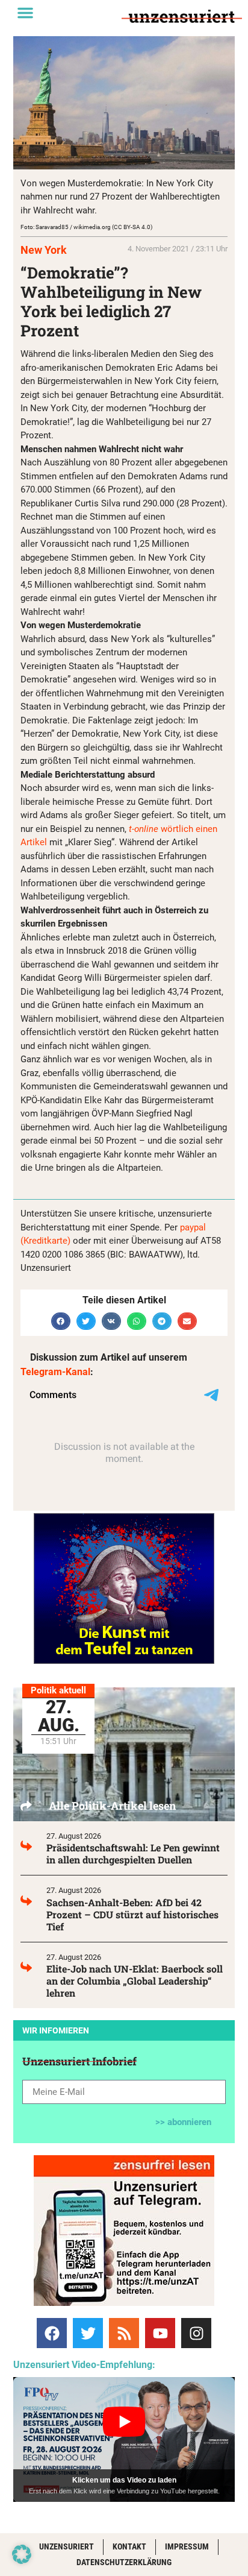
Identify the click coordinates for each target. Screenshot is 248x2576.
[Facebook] (52, 2333)
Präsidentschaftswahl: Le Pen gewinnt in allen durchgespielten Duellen (133, 1853)
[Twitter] (88, 2333)
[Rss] (124, 2333)
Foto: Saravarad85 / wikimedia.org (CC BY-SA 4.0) (86, 227)
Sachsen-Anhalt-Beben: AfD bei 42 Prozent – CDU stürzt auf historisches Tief (132, 1914)
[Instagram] (196, 2333)
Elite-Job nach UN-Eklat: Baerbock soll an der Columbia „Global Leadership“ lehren (135, 1981)
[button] (25, 13)
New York (44, 250)
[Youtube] (160, 2333)
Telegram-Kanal (55, 1372)
